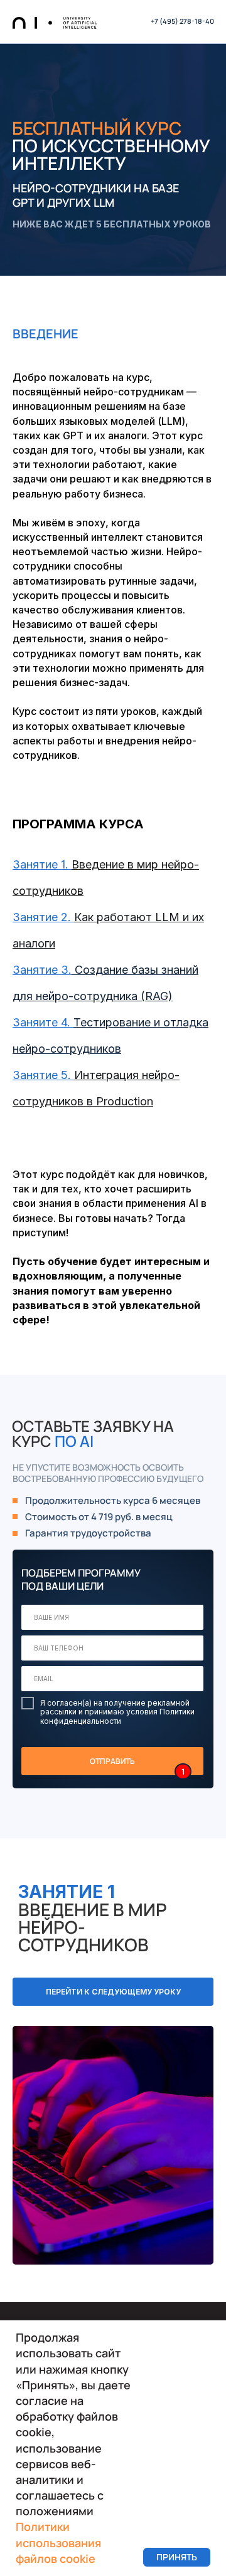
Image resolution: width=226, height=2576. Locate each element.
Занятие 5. (43, 1075)
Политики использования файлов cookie (58, 2542)
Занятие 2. (42, 917)
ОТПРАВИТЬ (112, 1761)
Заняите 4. (41, 1022)
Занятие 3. (42, 970)
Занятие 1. (40, 864)
